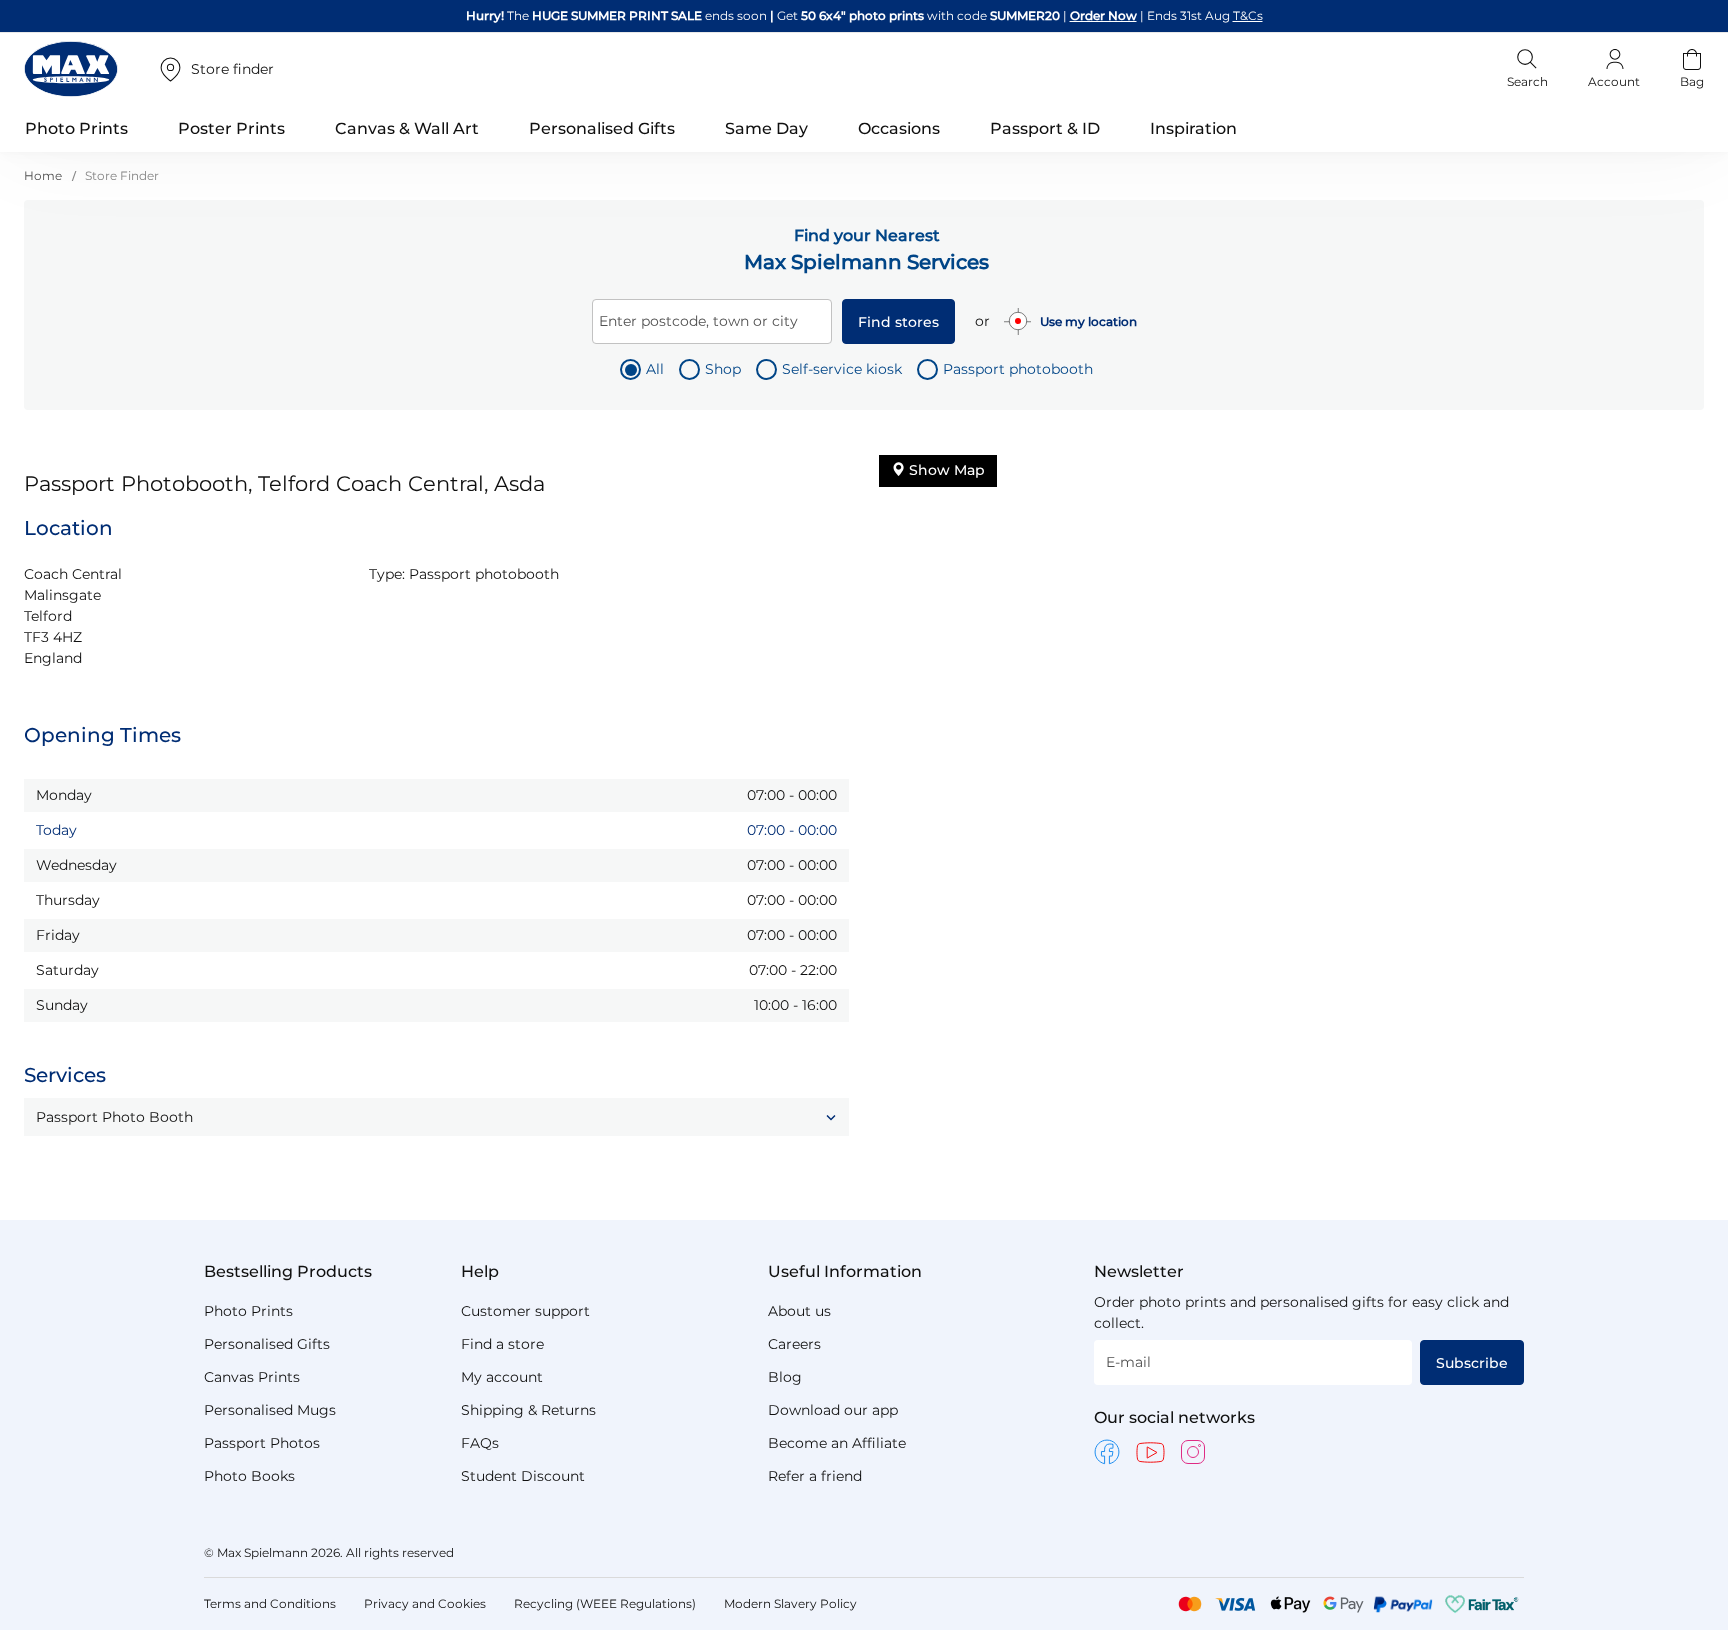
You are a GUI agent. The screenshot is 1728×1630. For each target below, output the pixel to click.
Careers (794, 1344)
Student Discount (523, 1476)
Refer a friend (815, 1476)
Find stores (898, 322)
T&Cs (1248, 15)
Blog (785, 1377)
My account (502, 1377)
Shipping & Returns (528, 1410)
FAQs (480, 1443)
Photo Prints (248, 1311)
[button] (436, 1117)
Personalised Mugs (270, 1410)
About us (799, 1311)
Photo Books (249, 1476)
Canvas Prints (252, 1377)
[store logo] (71, 69)
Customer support (525, 1311)
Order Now (1103, 15)
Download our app (833, 1410)
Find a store (502, 1344)
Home (44, 175)
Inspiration (1193, 128)
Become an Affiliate (837, 1443)
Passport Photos (262, 1443)
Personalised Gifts (267, 1344)
